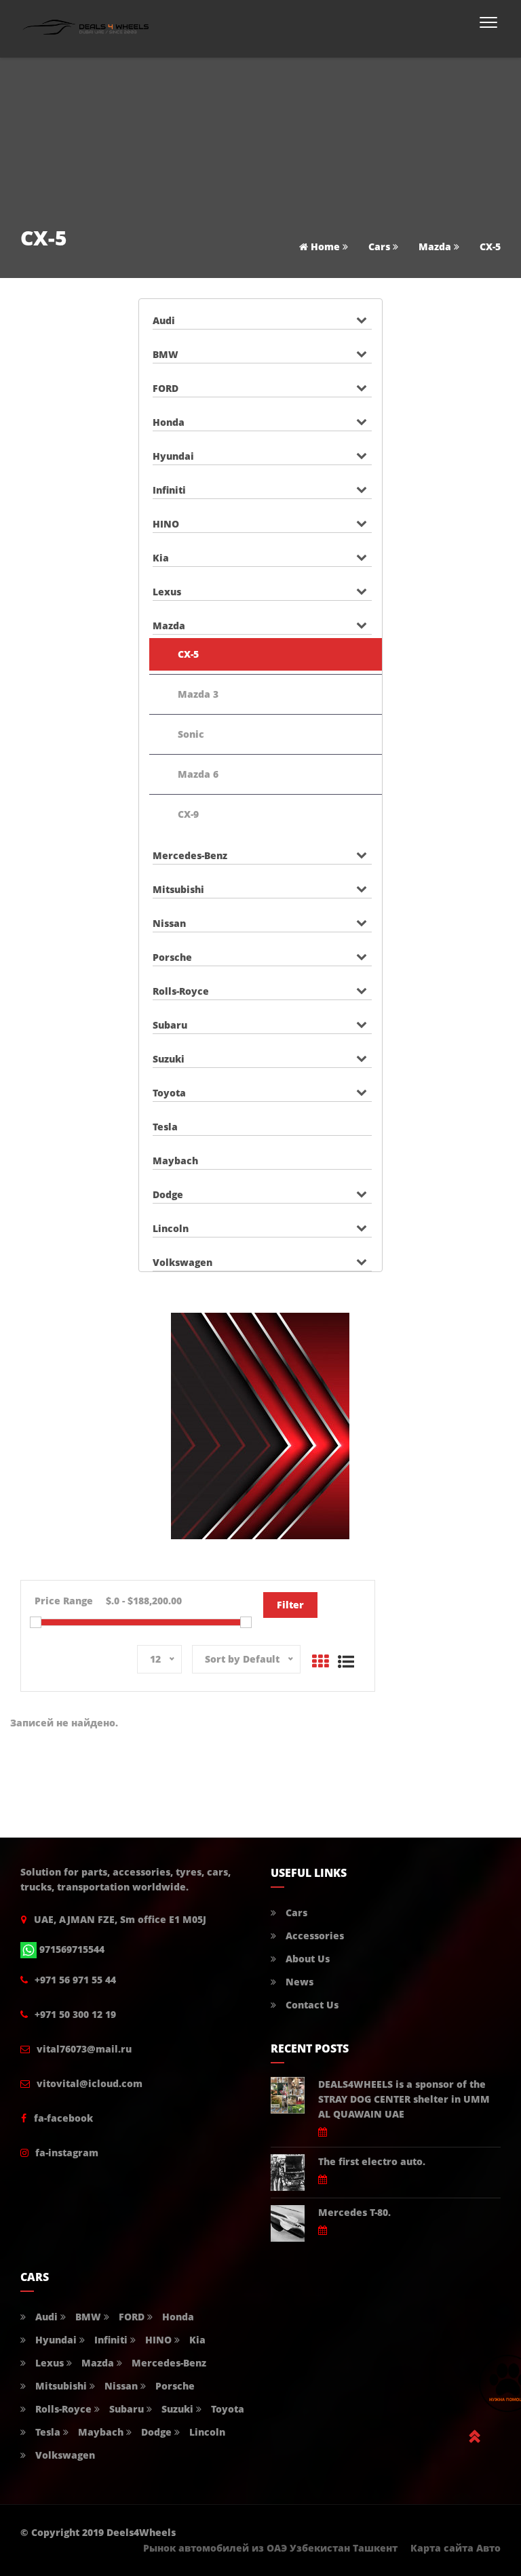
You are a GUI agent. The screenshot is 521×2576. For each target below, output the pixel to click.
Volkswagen (182, 1262)
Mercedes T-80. (354, 2212)
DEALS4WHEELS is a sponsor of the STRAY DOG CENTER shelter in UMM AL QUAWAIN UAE (404, 2099)
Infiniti (169, 490)
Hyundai (173, 456)
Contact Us (311, 2005)
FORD (166, 388)
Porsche (172, 957)
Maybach (175, 1161)
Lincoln (171, 1228)
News (298, 1982)
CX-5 (188, 654)
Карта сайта (442, 2548)
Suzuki (169, 1059)
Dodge (168, 1194)
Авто (488, 2548)
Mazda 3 (198, 694)
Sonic (191, 734)
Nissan (169, 923)
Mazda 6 (198, 774)
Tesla (165, 1127)
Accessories (313, 1936)
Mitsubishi (178, 889)
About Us (306, 1959)
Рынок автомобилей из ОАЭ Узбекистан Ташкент (270, 2548)
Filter (290, 1605)
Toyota (169, 1093)
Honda (169, 422)
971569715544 (72, 1949)
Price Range (64, 1601)
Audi (164, 320)
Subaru (170, 1025)
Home (324, 246)
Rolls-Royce (181, 991)
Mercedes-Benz (190, 855)
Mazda (435, 246)
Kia (161, 558)
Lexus (167, 592)
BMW (166, 354)
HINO (166, 524)
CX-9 (188, 814)
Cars (379, 246)
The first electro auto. (372, 2161)
